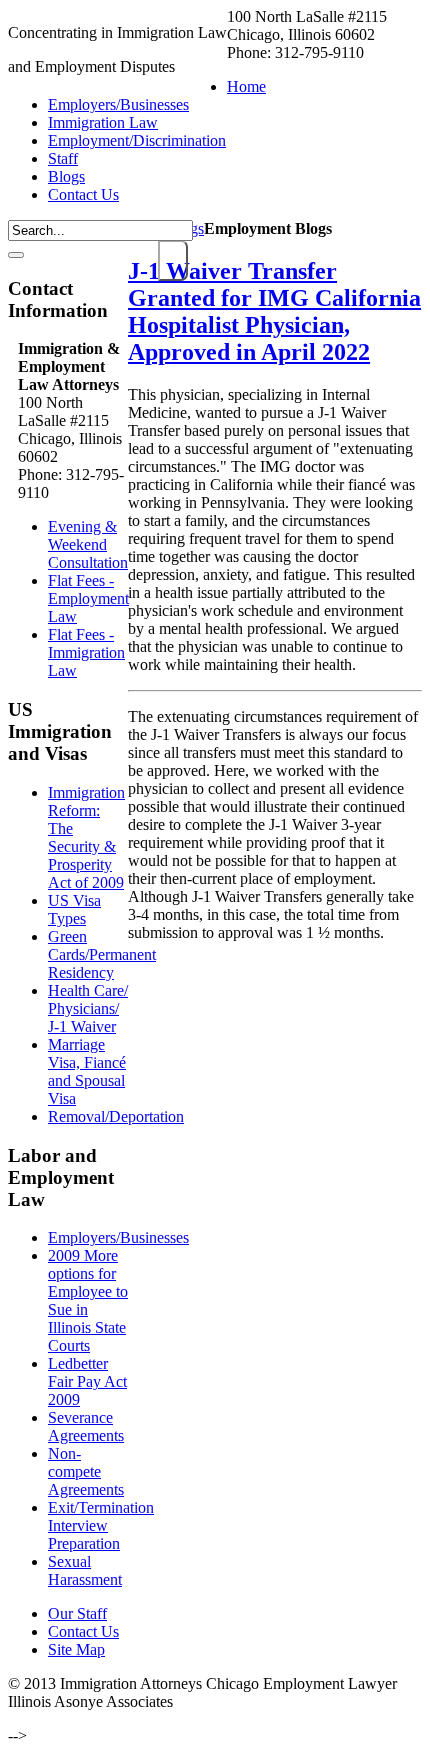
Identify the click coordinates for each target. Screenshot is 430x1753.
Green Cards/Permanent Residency (102, 954)
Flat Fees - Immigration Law (86, 652)
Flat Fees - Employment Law (88, 598)
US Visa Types (74, 909)
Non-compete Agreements (86, 1471)
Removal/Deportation (116, 1116)
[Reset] (16, 255)
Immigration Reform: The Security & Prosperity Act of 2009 (86, 837)
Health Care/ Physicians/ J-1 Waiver (88, 1008)
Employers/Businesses (118, 1237)
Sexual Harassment (85, 1570)
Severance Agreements (86, 1426)
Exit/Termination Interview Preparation (101, 1525)
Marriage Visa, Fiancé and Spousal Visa (87, 1071)
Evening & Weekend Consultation (88, 544)
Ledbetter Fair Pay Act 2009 (87, 1381)
